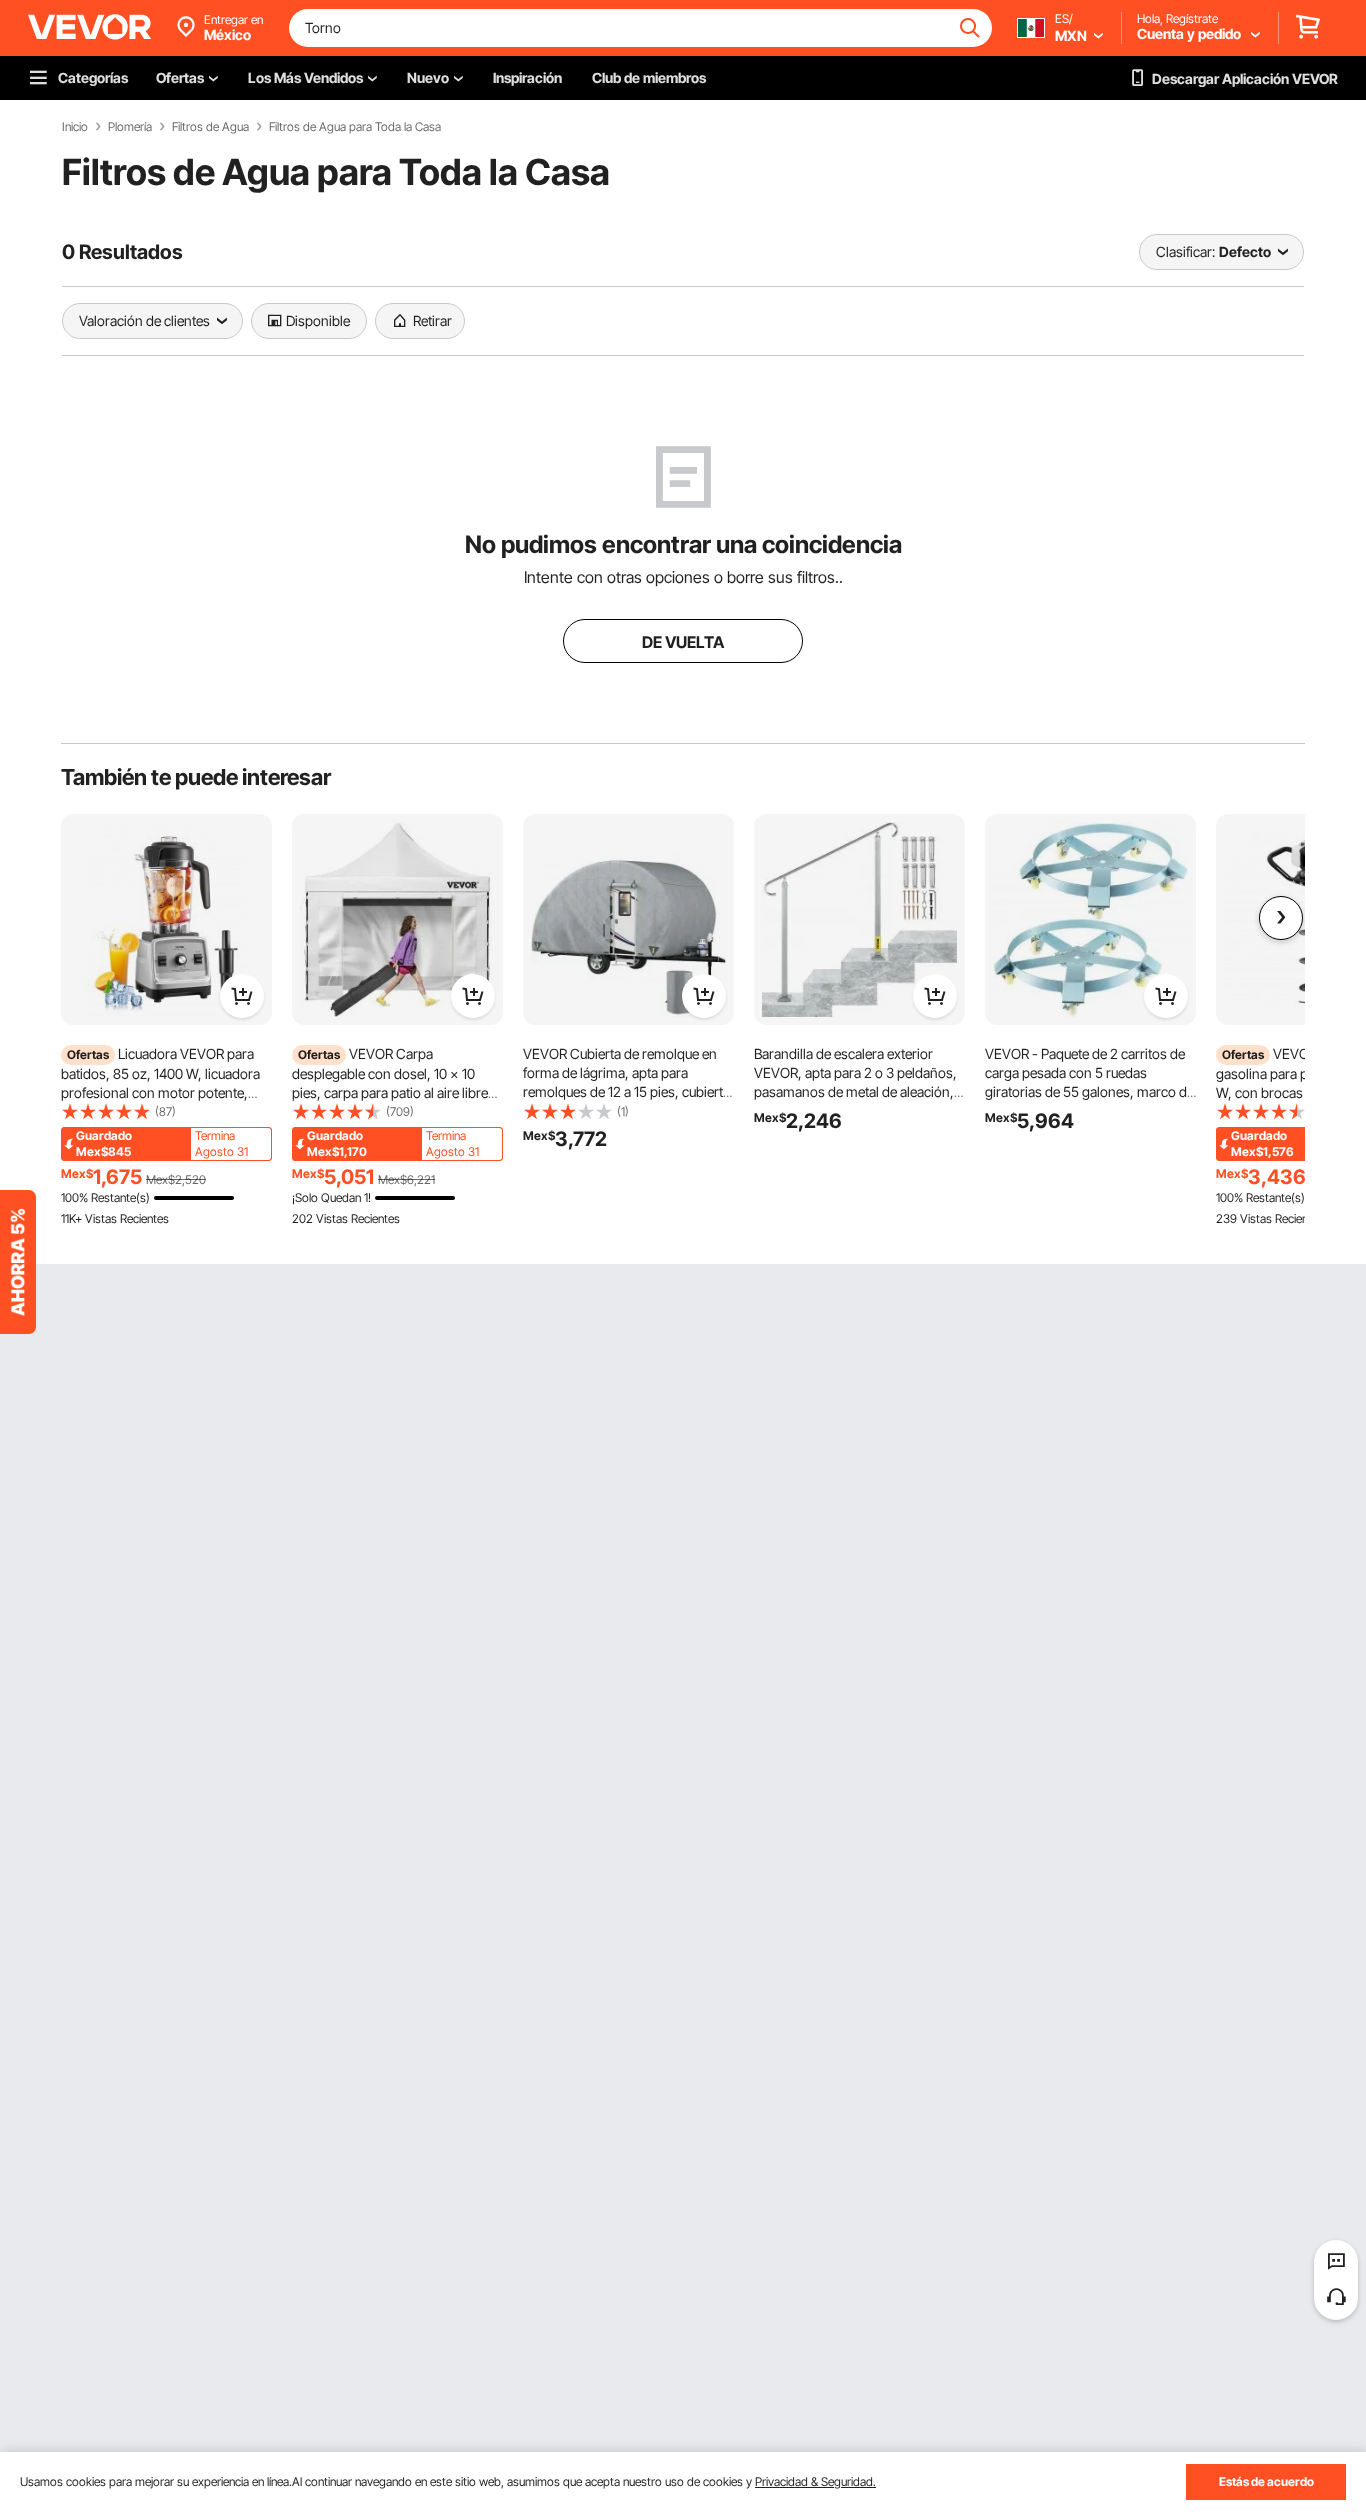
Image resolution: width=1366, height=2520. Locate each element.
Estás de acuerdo (1266, 2481)
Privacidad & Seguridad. (815, 2481)
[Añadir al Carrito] (242, 996)
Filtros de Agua (210, 127)
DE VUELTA (683, 642)
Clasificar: (1185, 251)
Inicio (75, 127)
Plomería (130, 127)
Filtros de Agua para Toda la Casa (355, 127)
